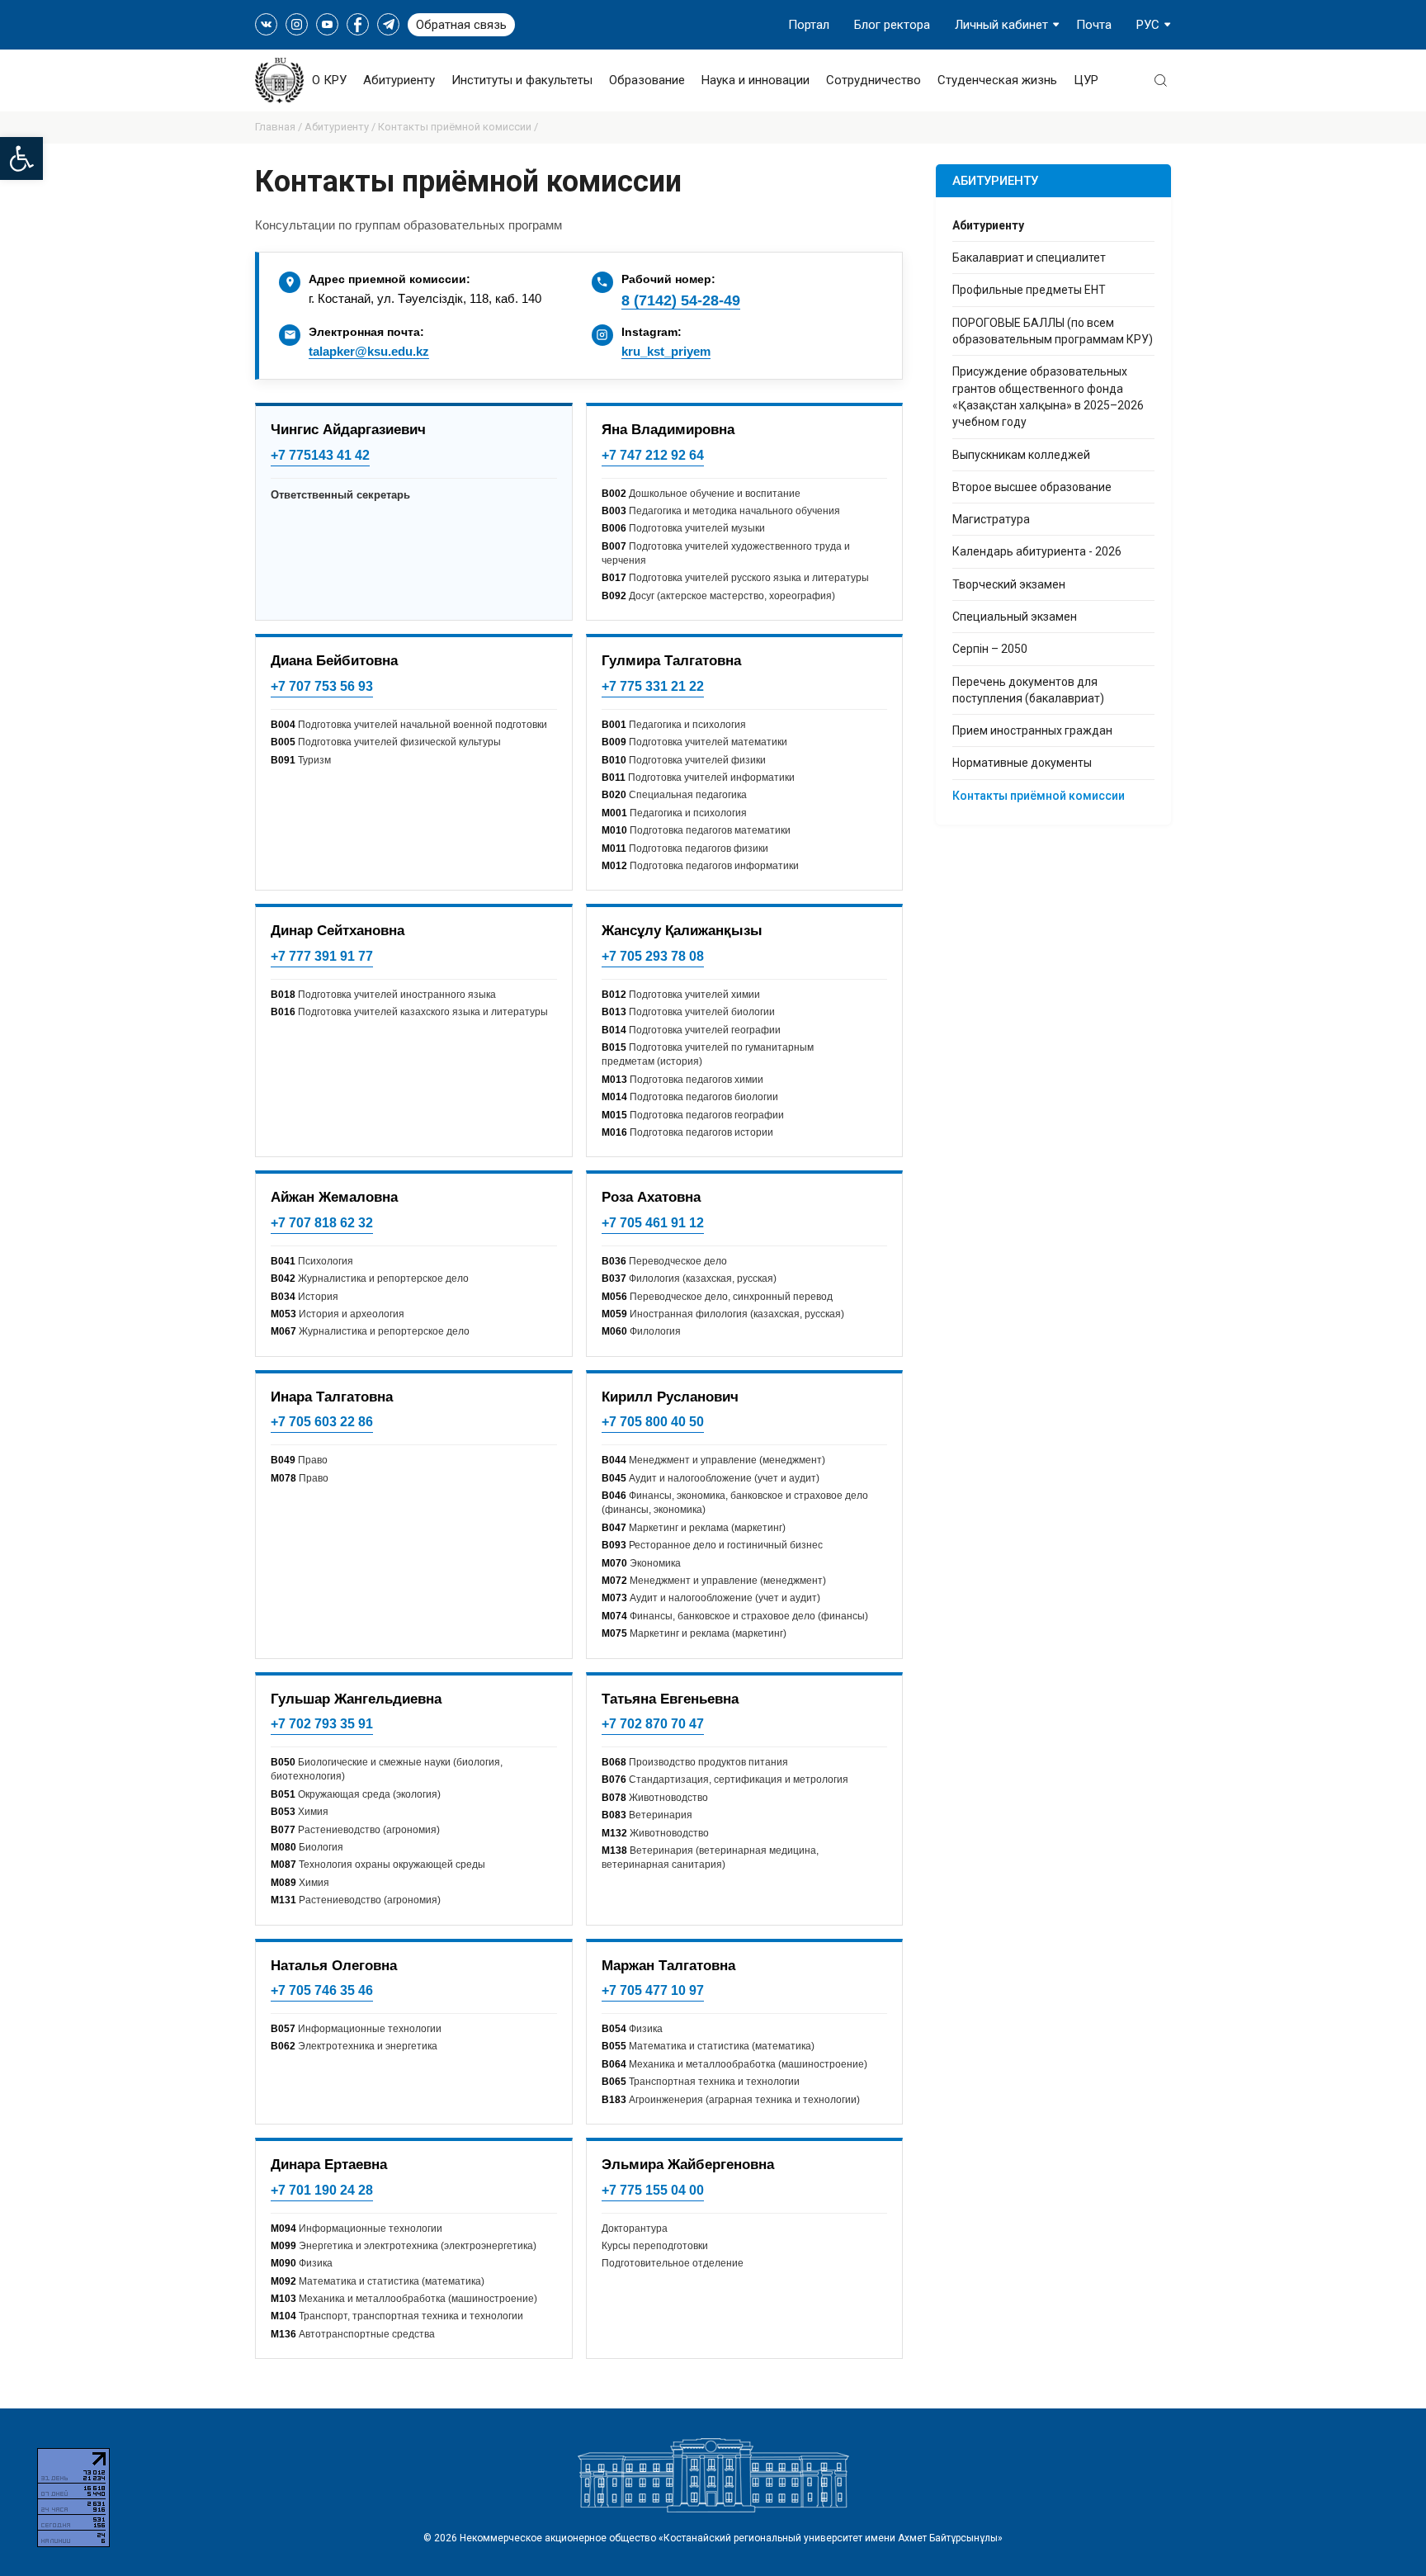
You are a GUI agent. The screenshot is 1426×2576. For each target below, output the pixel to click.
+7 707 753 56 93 (322, 686)
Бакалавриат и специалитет (1029, 258)
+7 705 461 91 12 (653, 1223)
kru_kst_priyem (666, 351)
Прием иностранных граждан (1032, 730)
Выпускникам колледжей (1021, 455)
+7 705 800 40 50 (653, 1422)
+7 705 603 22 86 (322, 1422)
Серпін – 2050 (990, 649)
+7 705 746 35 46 (322, 1990)
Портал (809, 25)
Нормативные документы (1022, 763)
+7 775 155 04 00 (653, 2190)
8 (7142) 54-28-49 (681, 300)
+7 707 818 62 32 (322, 1223)
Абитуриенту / (341, 127)
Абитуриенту (399, 80)
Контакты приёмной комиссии (1039, 796)
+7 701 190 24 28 (322, 2190)
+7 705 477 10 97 (653, 1990)
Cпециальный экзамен (1015, 617)
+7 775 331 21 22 (653, 686)
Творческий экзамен (1009, 584)
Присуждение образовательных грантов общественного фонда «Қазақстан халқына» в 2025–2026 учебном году (1048, 397)
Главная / (280, 127)
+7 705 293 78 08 (653, 956)
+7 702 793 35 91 (322, 1724)
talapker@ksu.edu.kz (369, 351)
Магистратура (991, 519)
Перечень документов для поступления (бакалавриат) (1028, 690)
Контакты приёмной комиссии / (458, 127)
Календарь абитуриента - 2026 (1037, 551)
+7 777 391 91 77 (322, 956)
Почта (1094, 25)
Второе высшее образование (1032, 487)
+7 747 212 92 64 (653, 455)
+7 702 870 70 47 (653, 1724)
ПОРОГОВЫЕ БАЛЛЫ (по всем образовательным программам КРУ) (1053, 331)
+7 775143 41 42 (320, 455)
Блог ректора (892, 25)
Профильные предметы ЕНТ (1029, 290)
